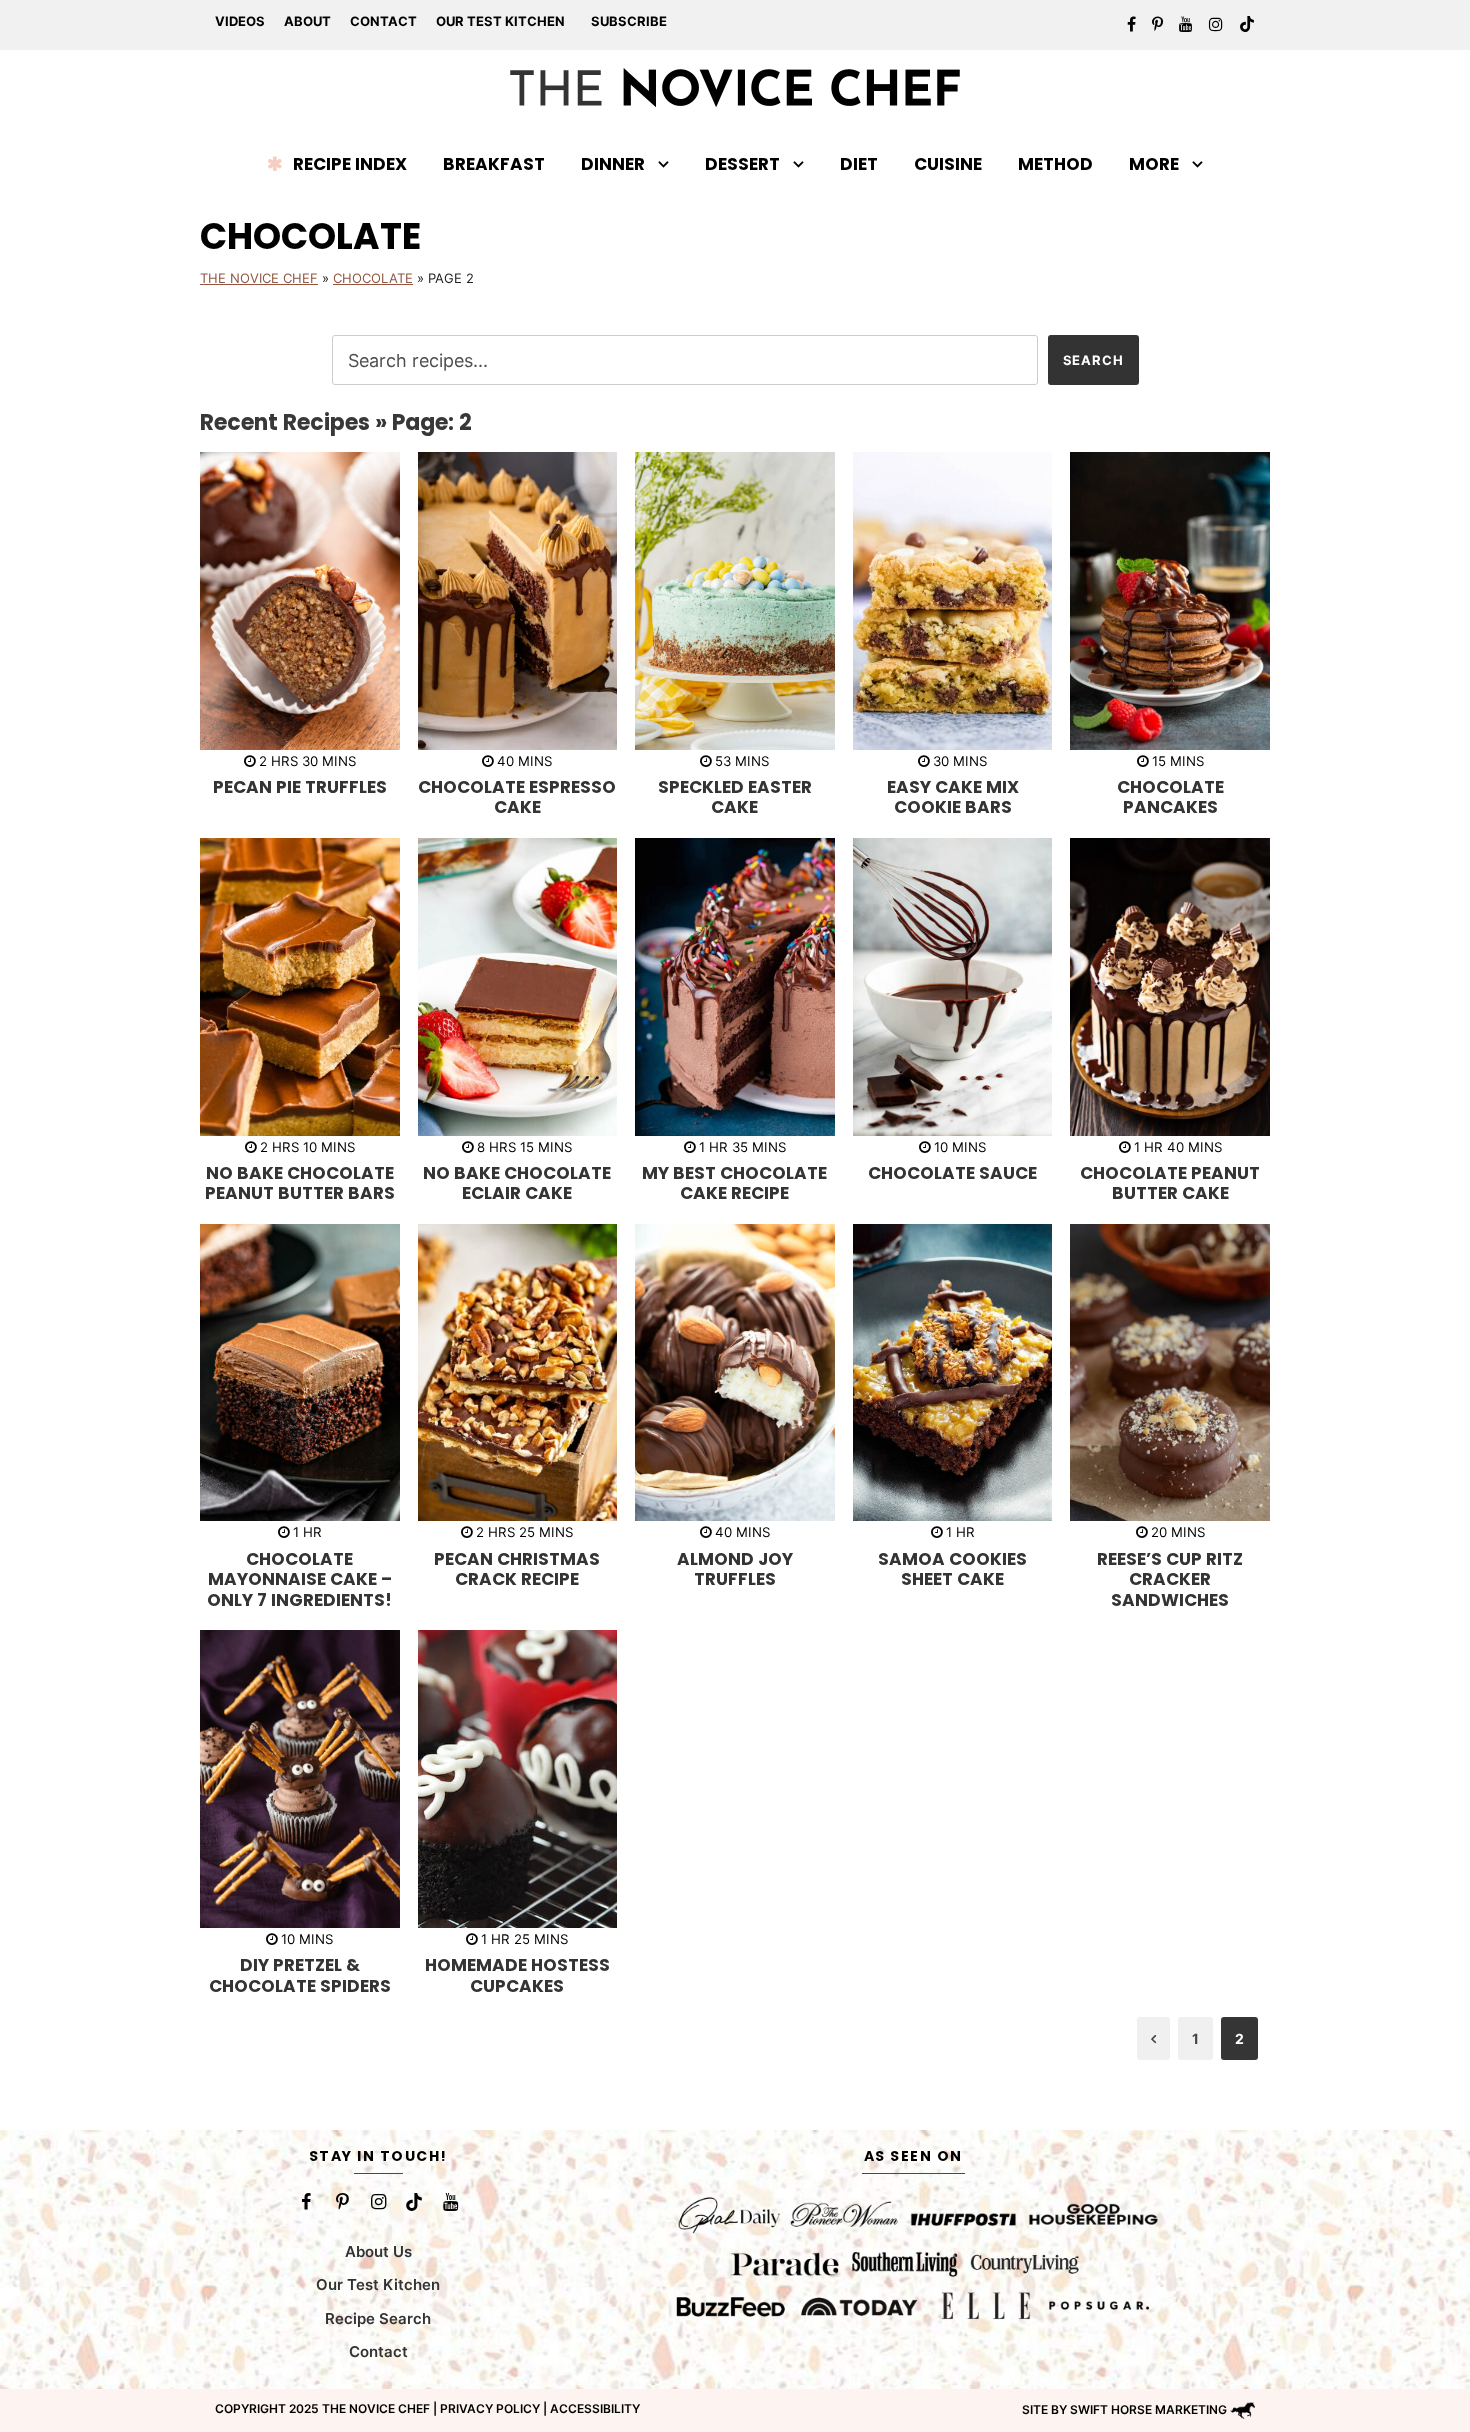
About (307, 21)
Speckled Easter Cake (735, 797)
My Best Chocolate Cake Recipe (734, 1183)
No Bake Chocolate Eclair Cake (517, 1183)
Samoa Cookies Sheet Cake (952, 1569)
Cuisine (948, 164)
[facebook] (1131, 24)
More (1154, 164)
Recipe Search (378, 2318)
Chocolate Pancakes (1170, 797)
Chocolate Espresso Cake (517, 797)
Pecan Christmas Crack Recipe (517, 1569)
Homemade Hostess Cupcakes (517, 1975)
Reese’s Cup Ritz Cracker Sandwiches (1170, 1579)
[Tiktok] (414, 2202)
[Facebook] (306, 2202)
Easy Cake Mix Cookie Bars (953, 797)
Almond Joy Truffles (735, 1569)
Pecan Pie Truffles (300, 787)
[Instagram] (378, 2202)
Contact (383, 21)
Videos (240, 21)
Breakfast (494, 164)
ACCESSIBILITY (595, 2408)
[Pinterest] (342, 2202)
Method (1055, 164)
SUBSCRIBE (629, 21)
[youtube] (1186, 24)
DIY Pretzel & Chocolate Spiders (300, 1975)
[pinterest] (1157, 24)
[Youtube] (450, 2202)
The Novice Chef (259, 278)
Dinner (613, 164)
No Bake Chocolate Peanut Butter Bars (300, 1183)
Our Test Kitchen (500, 21)
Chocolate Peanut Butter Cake (1170, 1183)
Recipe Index (350, 164)
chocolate (373, 278)
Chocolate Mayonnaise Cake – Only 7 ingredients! (299, 1579)
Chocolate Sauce (952, 1173)
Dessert (742, 164)
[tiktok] (1247, 24)
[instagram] (1216, 24)
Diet (859, 164)
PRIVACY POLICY (490, 2408)
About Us (378, 2251)
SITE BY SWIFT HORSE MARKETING (1124, 2409)
